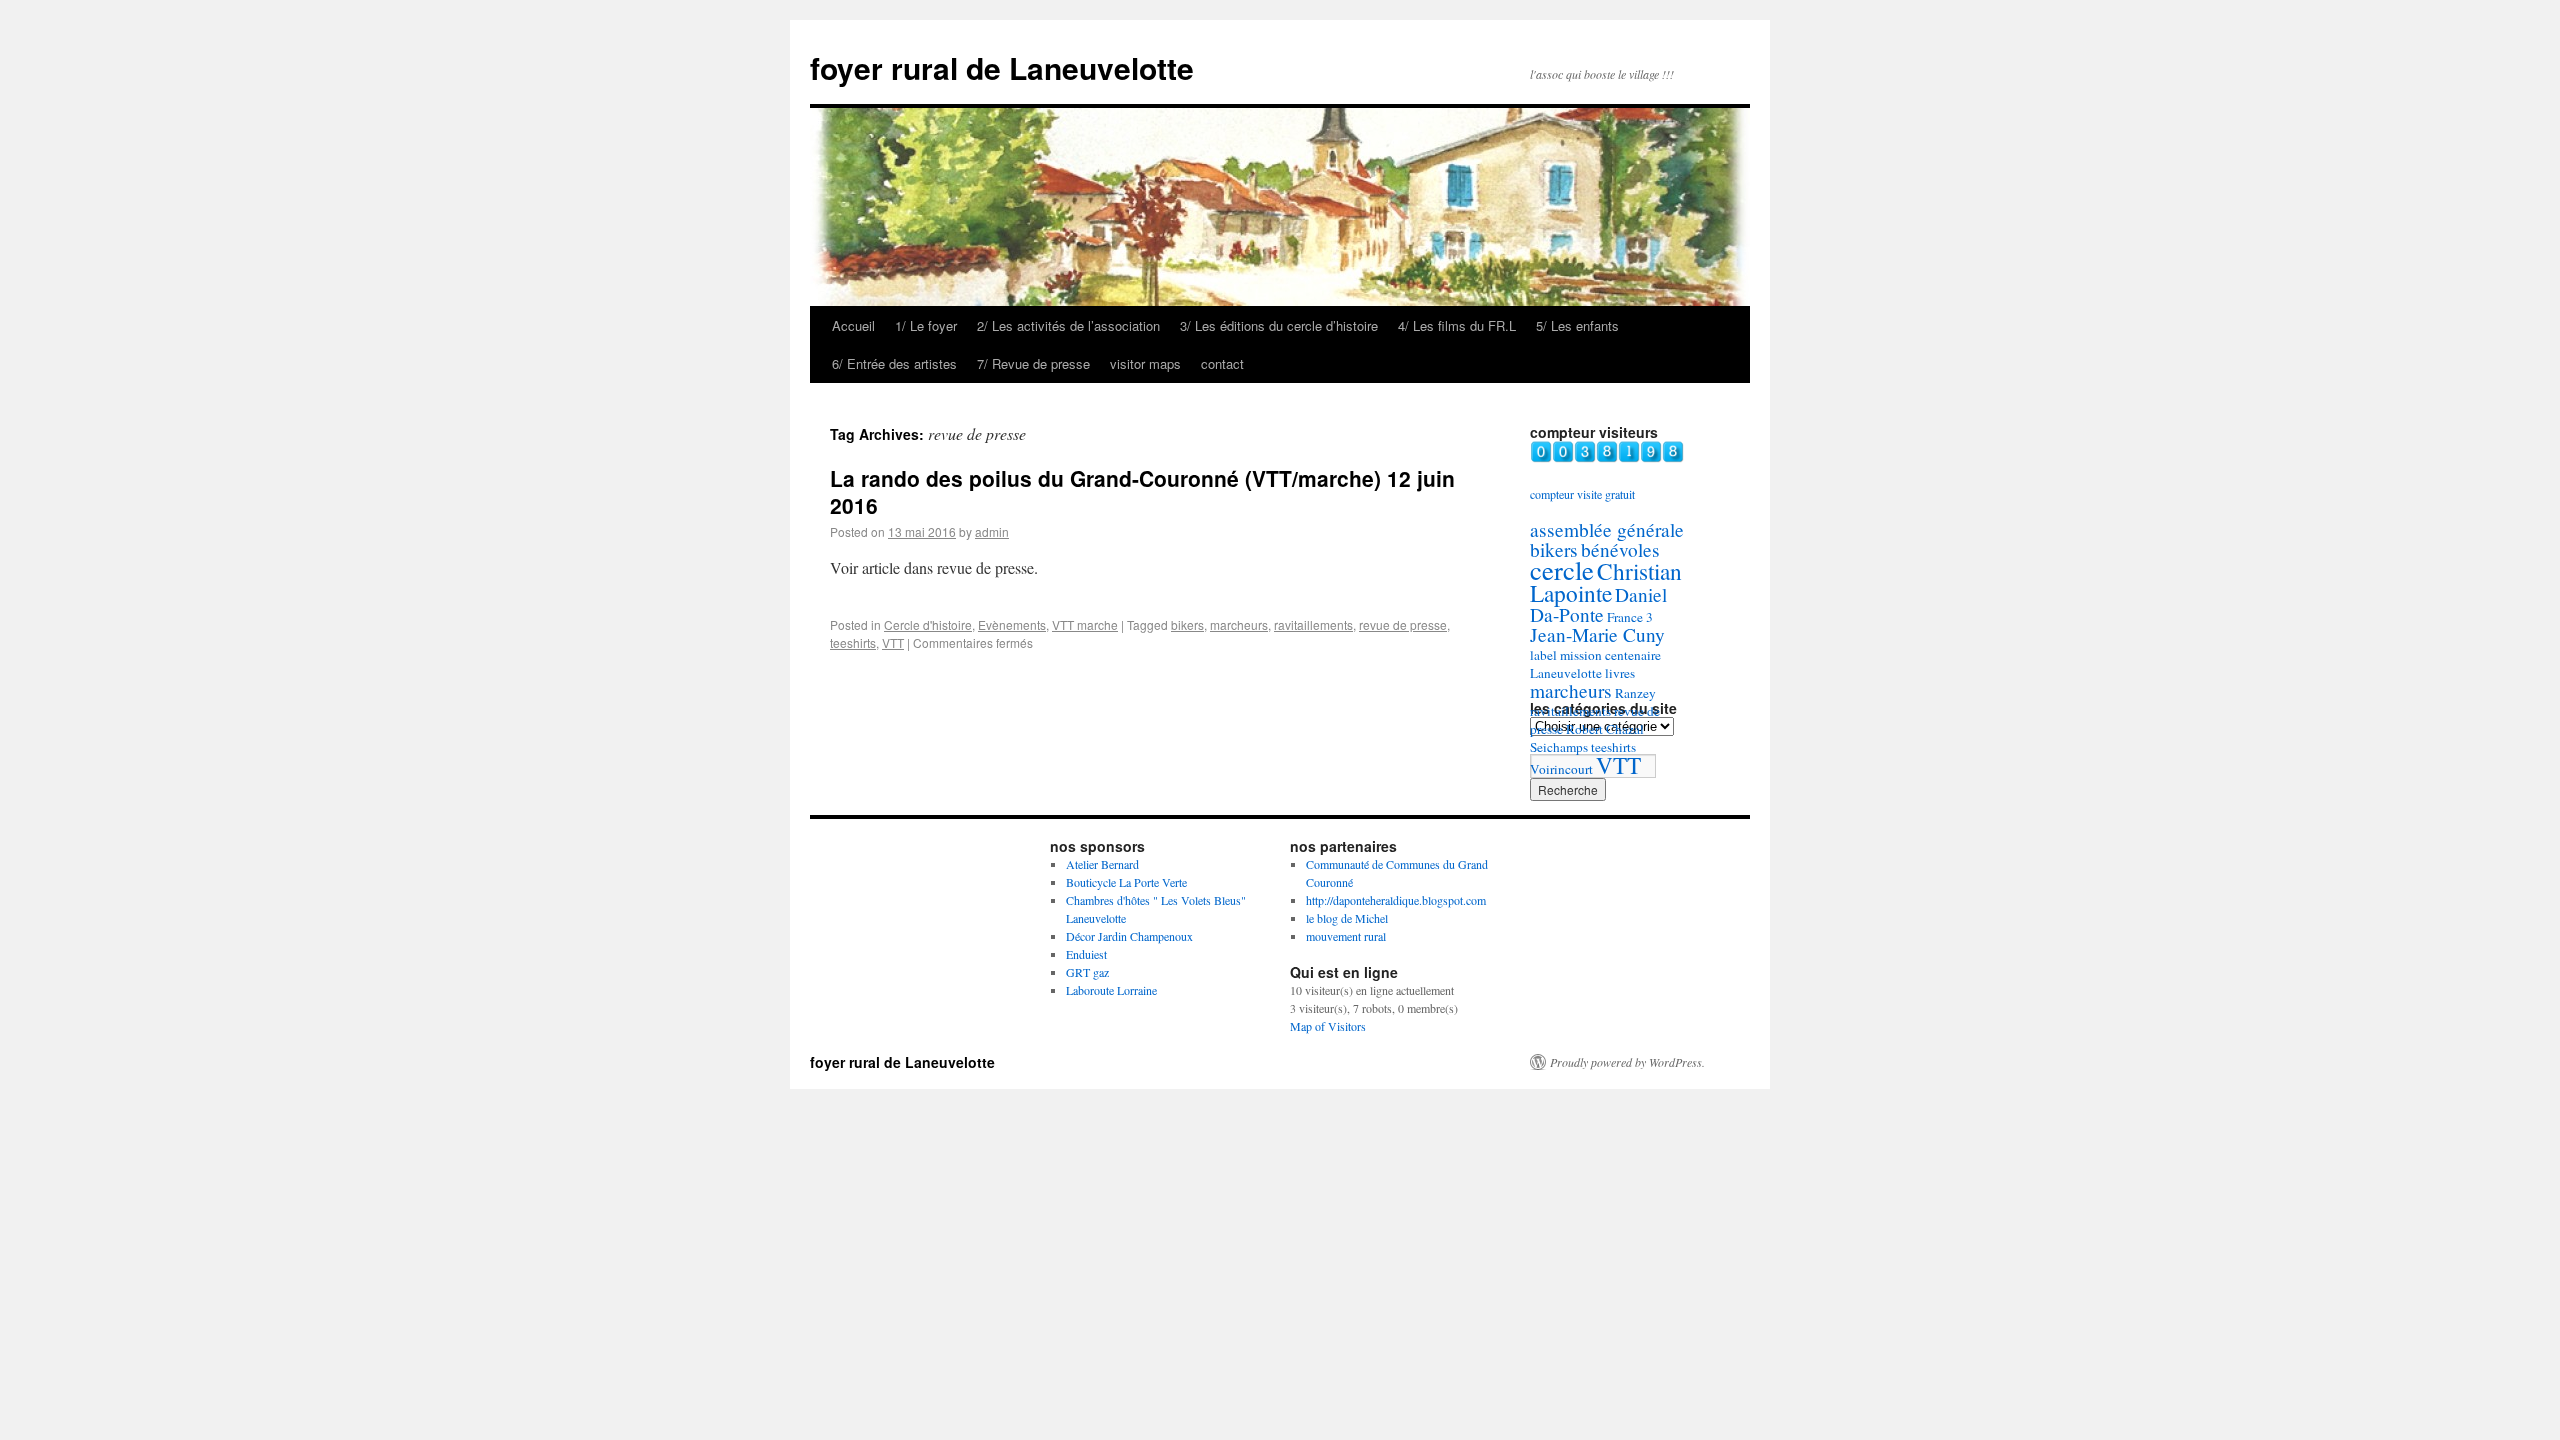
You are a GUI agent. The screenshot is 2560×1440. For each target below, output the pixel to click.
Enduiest (1086, 954)
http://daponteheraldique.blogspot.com (1396, 900)
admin (992, 531)
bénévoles (1620, 549)
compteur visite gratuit (1582, 494)
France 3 (1630, 617)
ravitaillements (1313, 624)
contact (1222, 363)
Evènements (1012, 624)
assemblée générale (1607, 529)
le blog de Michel (1347, 918)
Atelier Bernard (1102, 864)
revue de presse (1403, 624)
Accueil (853, 325)
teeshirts (853, 642)
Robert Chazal (1605, 729)
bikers (1187, 624)
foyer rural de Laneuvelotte (1002, 67)
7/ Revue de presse (1033, 363)
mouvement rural (1346, 936)
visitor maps (1145, 363)
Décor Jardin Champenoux (1129, 936)
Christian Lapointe (1606, 582)
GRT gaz (1087, 972)
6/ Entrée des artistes (894, 363)
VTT (893, 642)
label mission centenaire (1595, 655)
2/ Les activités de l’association (1068, 325)
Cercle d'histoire (928, 624)
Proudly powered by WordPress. (1627, 1062)
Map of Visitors (1328, 1026)
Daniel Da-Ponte (1598, 604)
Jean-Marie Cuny (1597, 634)
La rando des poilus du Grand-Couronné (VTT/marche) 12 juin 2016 (1142, 491)
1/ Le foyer (926, 325)
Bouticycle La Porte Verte (1126, 882)
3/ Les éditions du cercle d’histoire (1279, 325)
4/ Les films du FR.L (1457, 325)
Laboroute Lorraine (1111, 990)
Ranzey (1635, 693)
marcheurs (1239, 624)
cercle (1562, 569)
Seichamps (1559, 747)
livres (1620, 673)
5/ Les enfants (1577, 325)
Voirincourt (1561, 769)
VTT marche (1085, 624)
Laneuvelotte (1566, 673)
